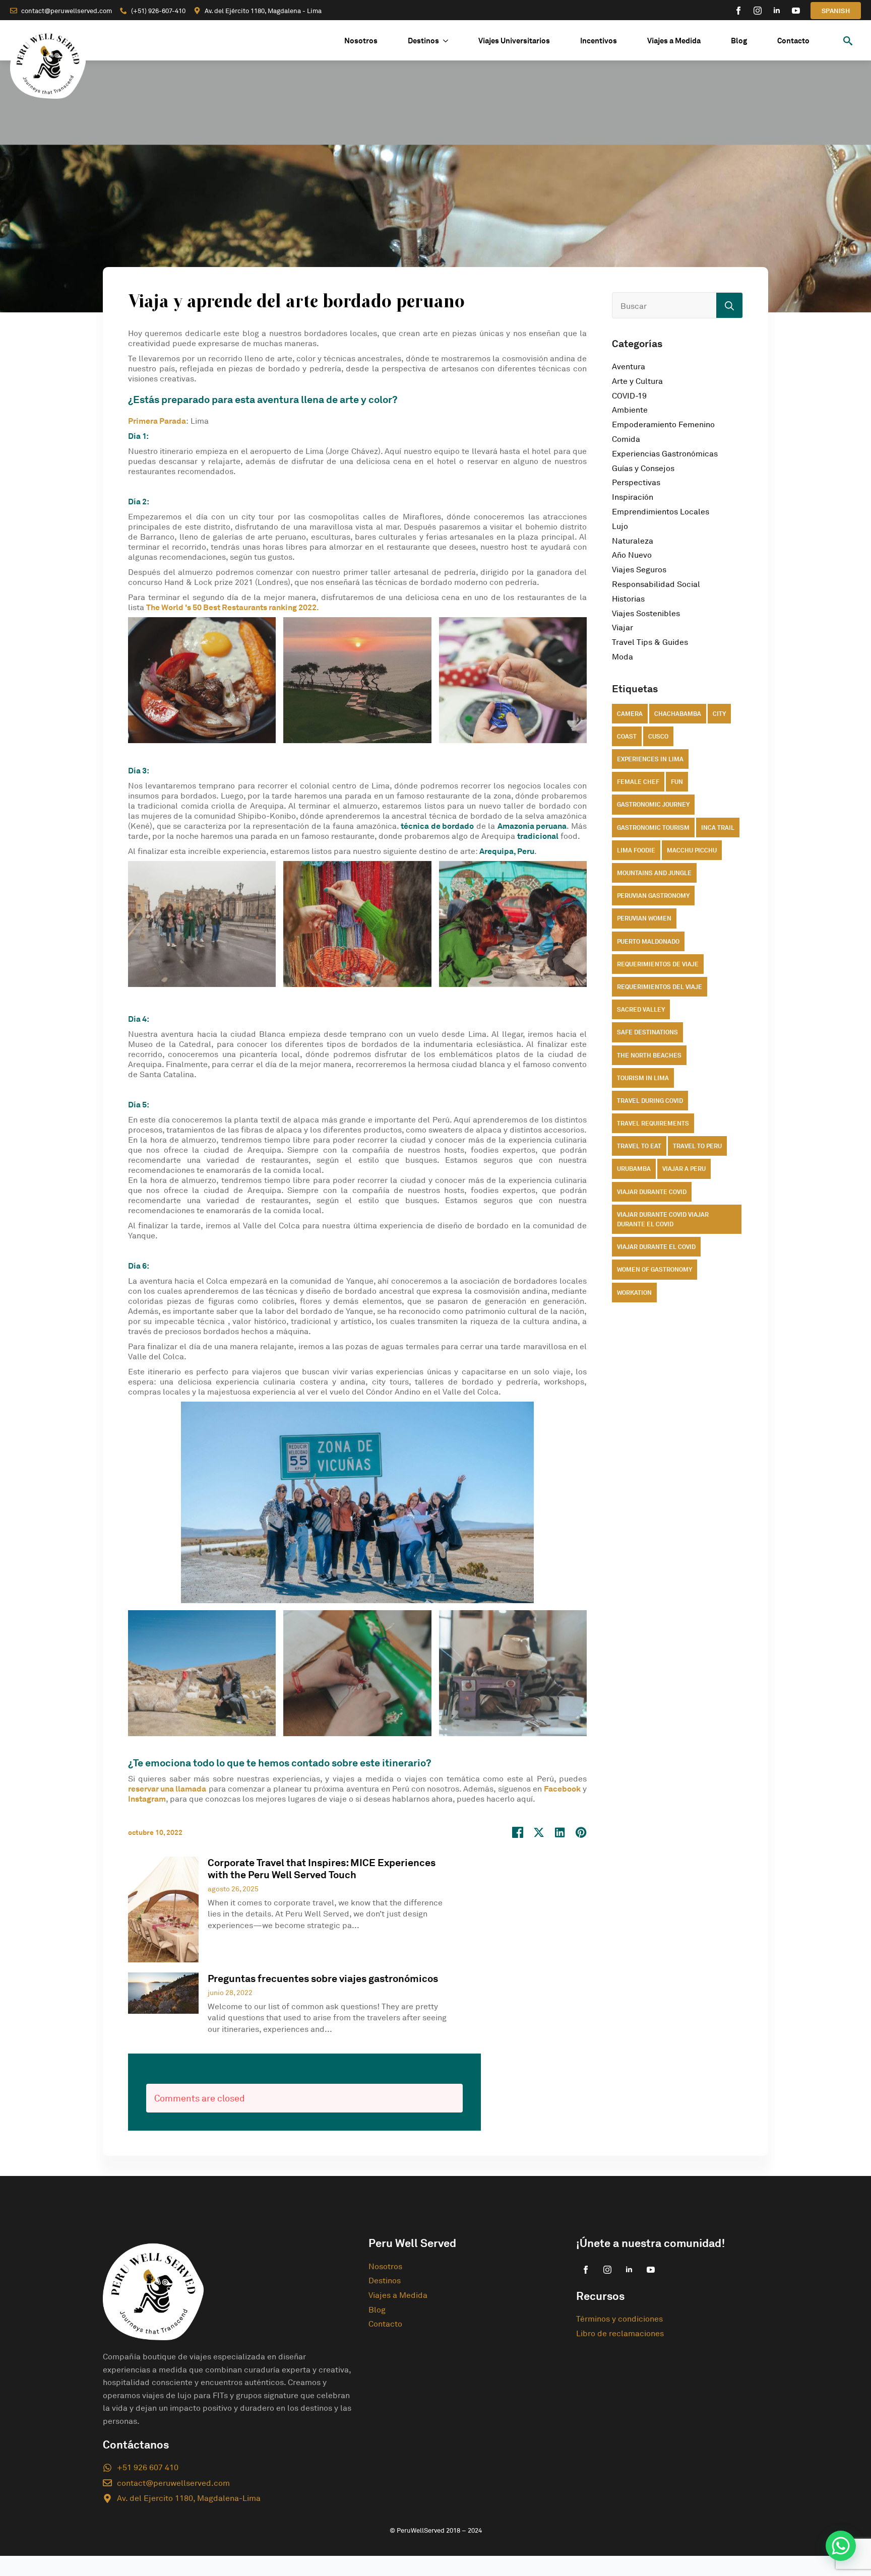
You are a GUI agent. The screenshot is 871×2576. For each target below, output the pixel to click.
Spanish (836, 11)
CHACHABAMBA (678, 714)
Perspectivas (636, 482)
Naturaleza (633, 541)
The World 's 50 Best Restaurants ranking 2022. (233, 607)
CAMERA (630, 714)
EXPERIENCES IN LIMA (650, 759)
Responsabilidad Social (656, 584)
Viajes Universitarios (514, 41)
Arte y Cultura (637, 381)
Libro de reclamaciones (620, 2333)
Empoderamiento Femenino (663, 424)
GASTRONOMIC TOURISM (653, 828)
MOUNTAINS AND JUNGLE (654, 873)
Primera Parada (157, 421)
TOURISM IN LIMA (643, 1078)
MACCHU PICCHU (692, 850)
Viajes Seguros (639, 569)
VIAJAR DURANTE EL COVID (656, 1247)
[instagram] (758, 11)
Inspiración (633, 497)
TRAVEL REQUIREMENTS (653, 1123)
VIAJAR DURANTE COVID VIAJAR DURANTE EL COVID (663, 1219)
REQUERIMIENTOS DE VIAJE (658, 964)
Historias (628, 599)
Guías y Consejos (643, 468)
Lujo (620, 526)
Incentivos (599, 41)
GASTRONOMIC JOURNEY (653, 804)
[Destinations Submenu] (451, 41)
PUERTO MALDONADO (648, 941)
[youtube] (796, 11)
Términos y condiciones (619, 2319)
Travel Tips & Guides (650, 642)
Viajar (623, 627)
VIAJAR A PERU (684, 1169)
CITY (719, 714)
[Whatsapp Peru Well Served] (841, 2546)
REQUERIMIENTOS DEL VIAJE (660, 987)
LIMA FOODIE (636, 850)
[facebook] (738, 11)
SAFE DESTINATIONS (647, 1032)
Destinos (423, 41)
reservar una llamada (167, 1789)
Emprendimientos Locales (661, 511)
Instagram (147, 1799)
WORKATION (634, 1293)
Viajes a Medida (674, 41)
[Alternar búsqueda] (848, 41)
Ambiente (630, 410)
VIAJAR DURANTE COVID (652, 1192)
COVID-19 (629, 395)
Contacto (793, 41)
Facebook (562, 1789)
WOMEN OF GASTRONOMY (655, 1269)
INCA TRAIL (718, 828)
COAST (627, 736)
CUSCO (658, 736)
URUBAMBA (634, 1169)
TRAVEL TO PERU (697, 1146)
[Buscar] (729, 306)
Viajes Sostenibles (646, 613)
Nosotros (361, 41)
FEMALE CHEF (638, 782)
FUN (677, 782)
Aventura (629, 366)
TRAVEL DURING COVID (650, 1101)
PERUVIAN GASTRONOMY (653, 896)
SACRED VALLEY (641, 1009)
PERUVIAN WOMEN (644, 918)
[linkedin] (777, 11)
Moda (623, 656)
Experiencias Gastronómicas (665, 453)
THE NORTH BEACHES (649, 1055)
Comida (626, 439)
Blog (739, 41)
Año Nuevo (632, 555)
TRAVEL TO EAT (639, 1146)
